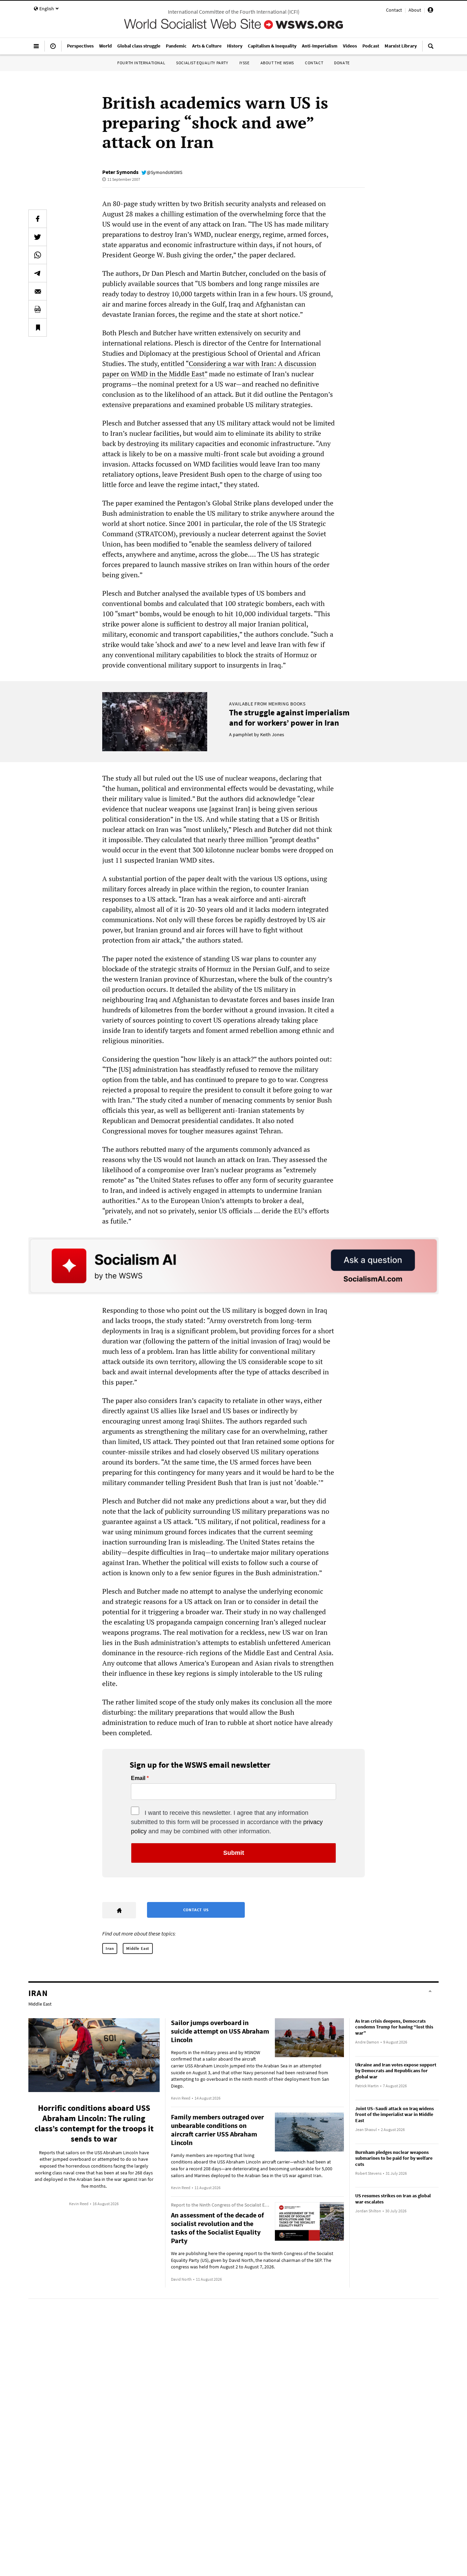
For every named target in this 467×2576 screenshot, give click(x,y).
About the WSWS (277, 63)
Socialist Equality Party (202, 63)
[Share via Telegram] (38, 273)
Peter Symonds (120, 172)
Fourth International (141, 63)
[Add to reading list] (38, 327)
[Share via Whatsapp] (38, 255)
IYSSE (244, 63)
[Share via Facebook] (38, 219)
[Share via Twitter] (38, 237)
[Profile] (430, 11)
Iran (110, 1948)
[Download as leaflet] (38, 309)
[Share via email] (38, 291)
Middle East (138, 1948)
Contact (394, 10)
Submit (234, 1853)
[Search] (431, 49)
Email (138, 1778)
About (415, 10)
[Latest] (53, 49)
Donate (342, 63)
